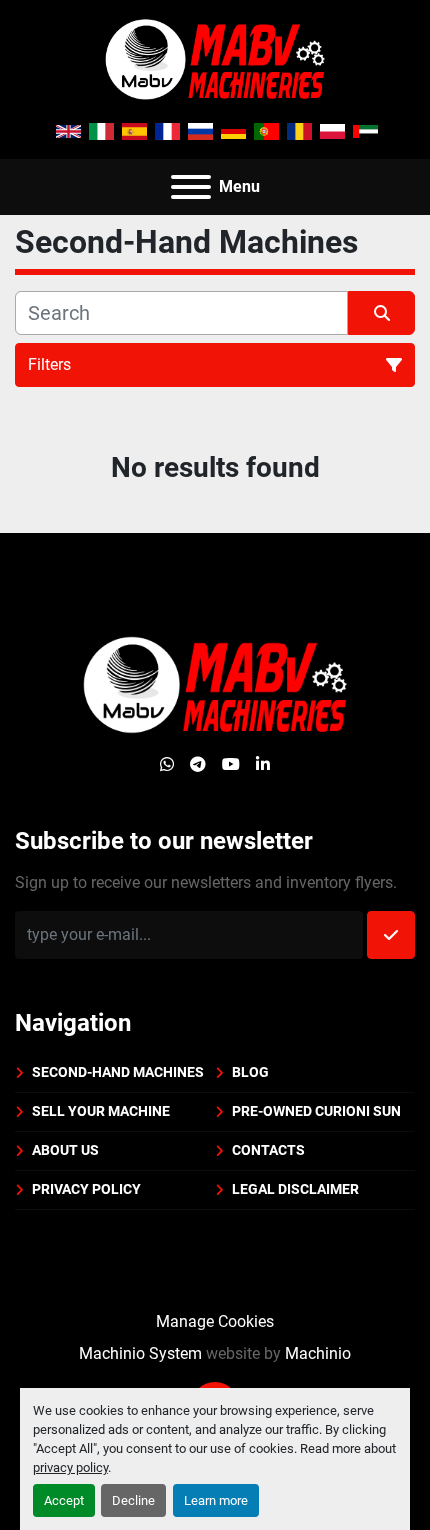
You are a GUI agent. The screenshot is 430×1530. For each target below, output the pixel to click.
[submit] (381, 313)
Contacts (268, 1150)
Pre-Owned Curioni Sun (316, 1111)
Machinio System (140, 1353)
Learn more (216, 1500)
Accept (64, 1500)
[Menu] (191, 187)
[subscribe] (391, 935)
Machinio (318, 1353)
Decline (133, 1500)
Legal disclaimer (295, 1189)
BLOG (250, 1072)
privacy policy (70, 1467)
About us (65, 1150)
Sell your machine (101, 1111)
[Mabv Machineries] (215, 683)
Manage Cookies (215, 1321)
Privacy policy (86, 1189)
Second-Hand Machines (118, 1072)
